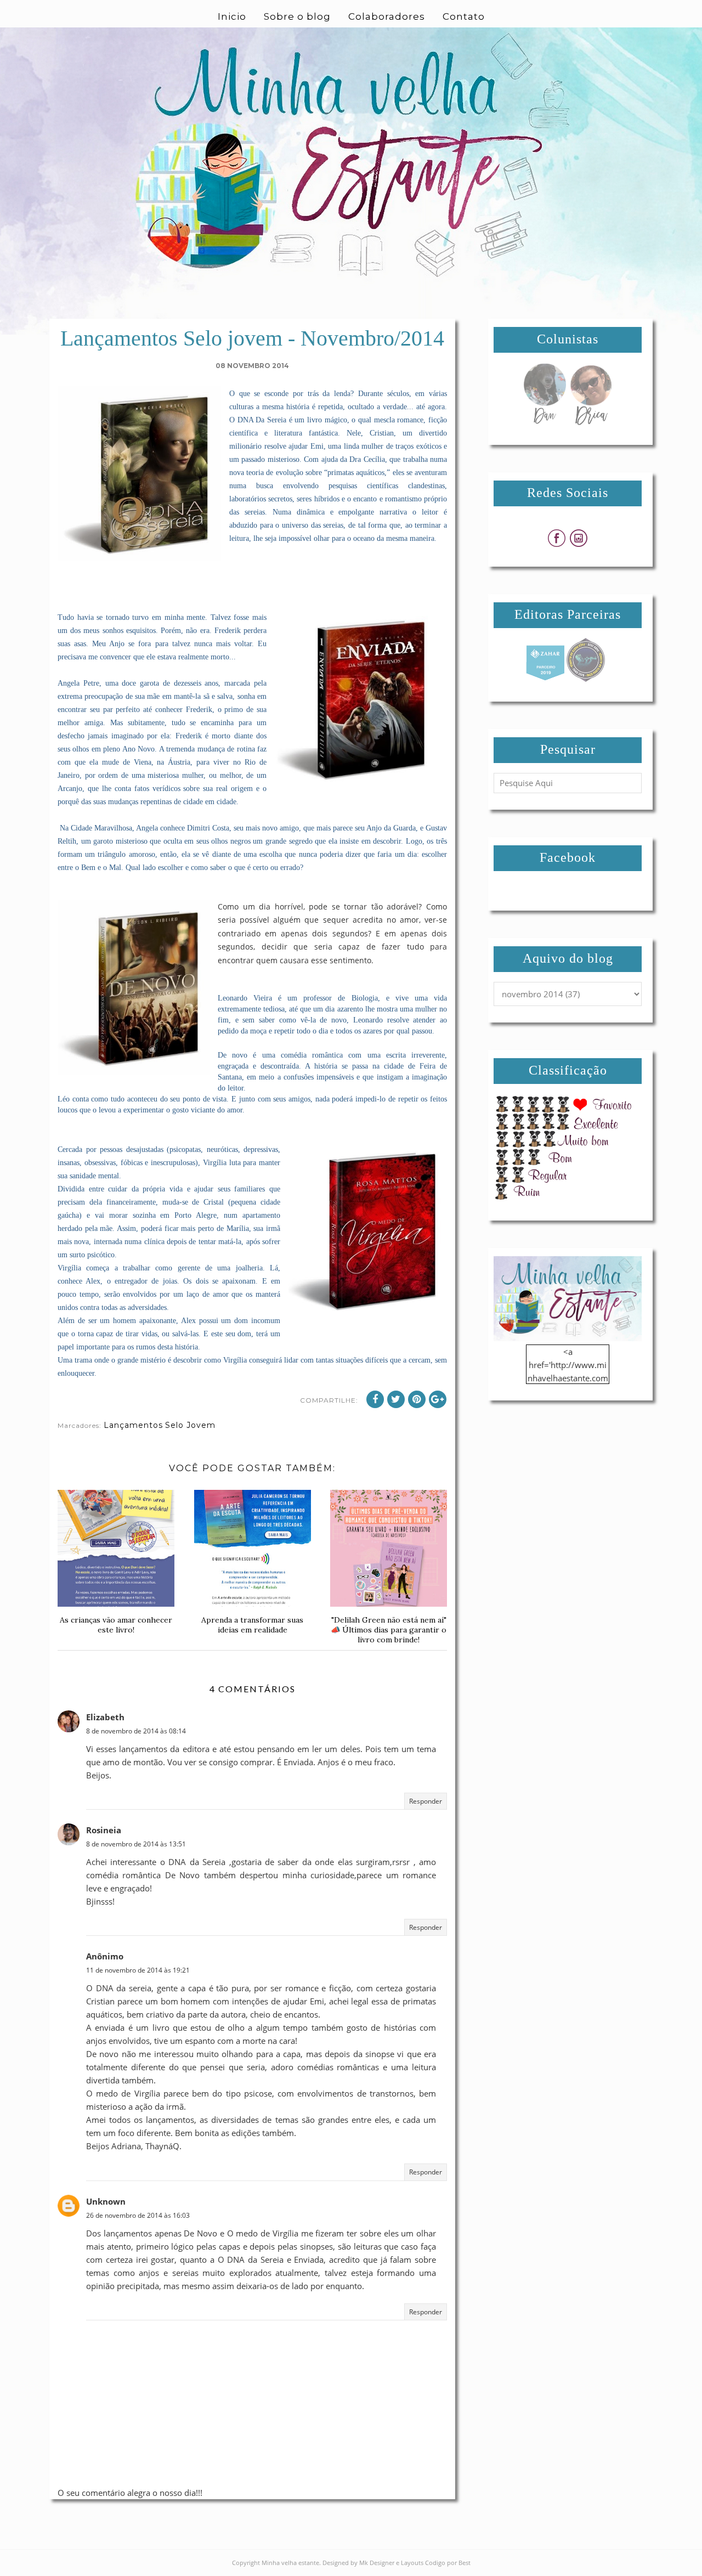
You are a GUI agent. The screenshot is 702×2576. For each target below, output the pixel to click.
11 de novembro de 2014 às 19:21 (138, 1970)
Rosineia (104, 1830)
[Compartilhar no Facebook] (375, 1399)
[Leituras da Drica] (591, 422)
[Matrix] (545, 679)
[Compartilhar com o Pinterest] (417, 1399)
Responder (426, 1801)
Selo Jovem (190, 1425)
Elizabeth (105, 1717)
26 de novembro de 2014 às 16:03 (138, 2215)
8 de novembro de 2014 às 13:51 (136, 1844)
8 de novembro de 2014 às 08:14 (136, 1731)
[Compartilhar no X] (396, 1399)
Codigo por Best (448, 2563)
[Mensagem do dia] (545, 422)
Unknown (106, 2201)
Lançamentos (133, 1425)
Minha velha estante (290, 2563)
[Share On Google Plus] (438, 1399)
